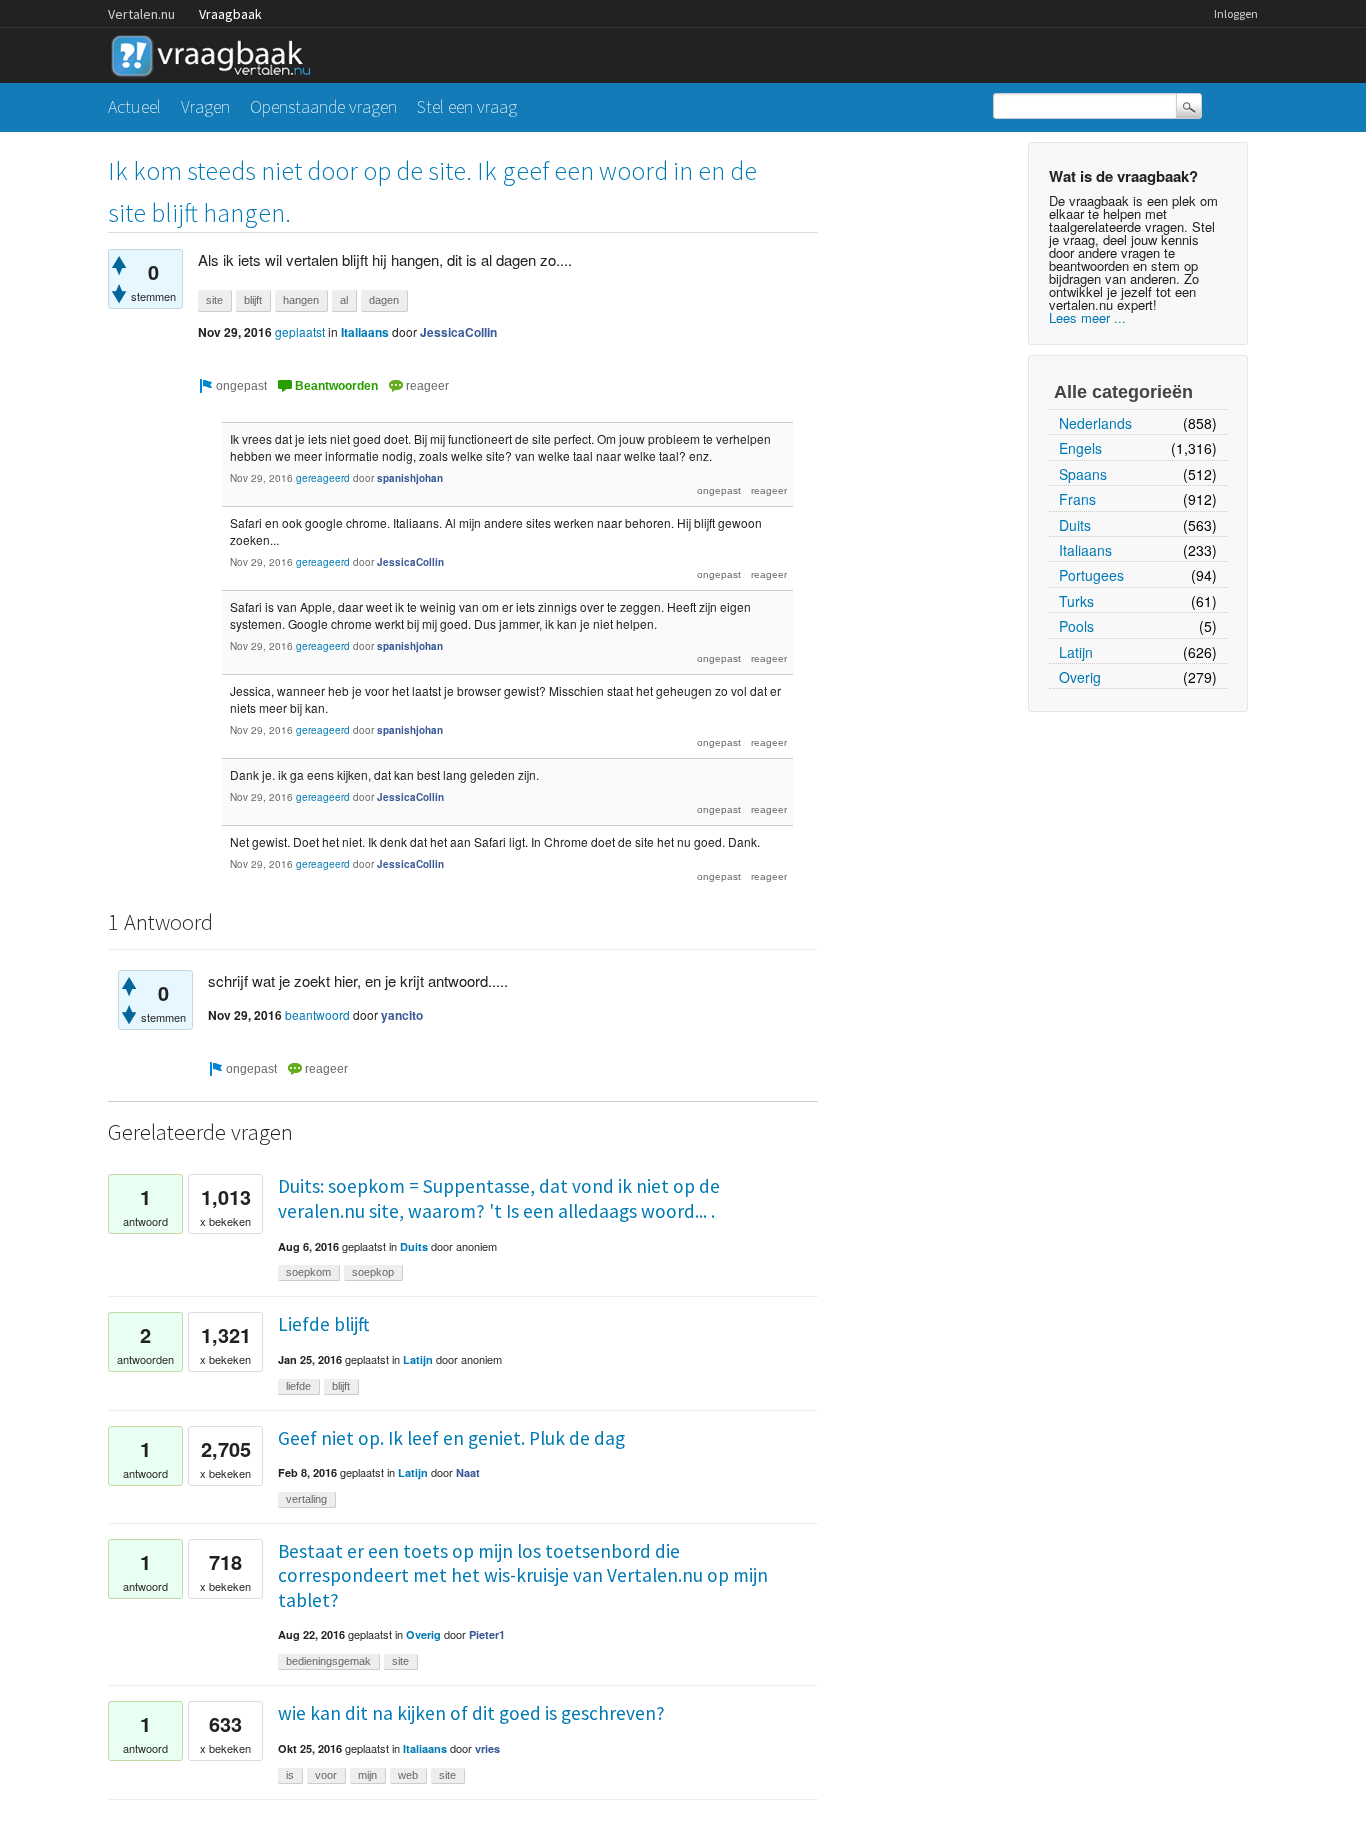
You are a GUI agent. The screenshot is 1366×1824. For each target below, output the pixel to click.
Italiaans (1085, 550)
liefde (298, 1386)
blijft (253, 300)
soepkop (373, 1272)
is (290, 1775)
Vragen (205, 106)
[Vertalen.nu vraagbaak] (216, 52)
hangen (301, 300)
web (408, 1775)
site (214, 300)
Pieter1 (487, 1634)
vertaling (306, 1499)
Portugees (1091, 575)
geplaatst (300, 331)
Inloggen (1236, 13)
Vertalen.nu (141, 14)
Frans (1077, 499)
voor (326, 1775)
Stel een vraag (467, 106)
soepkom (308, 1272)
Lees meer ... (1087, 317)
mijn (367, 1775)
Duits (1075, 525)
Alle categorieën (1123, 392)
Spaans (1083, 474)
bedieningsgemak (328, 1661)
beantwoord (317, 1014)
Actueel (134, 106)
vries (487, 1748)
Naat (468, 1472)
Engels (1080, 448)
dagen (384, 300)
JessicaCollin (458, 332)
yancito (402, 1015)
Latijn (1076, 652)
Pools (1076, 626)
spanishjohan (410, 478)
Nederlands (1095, 423)
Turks (1076, 601)
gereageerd (323, 478)
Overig (1080, 677)
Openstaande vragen (323, 106)
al (344, 300)
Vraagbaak (230, 14)
